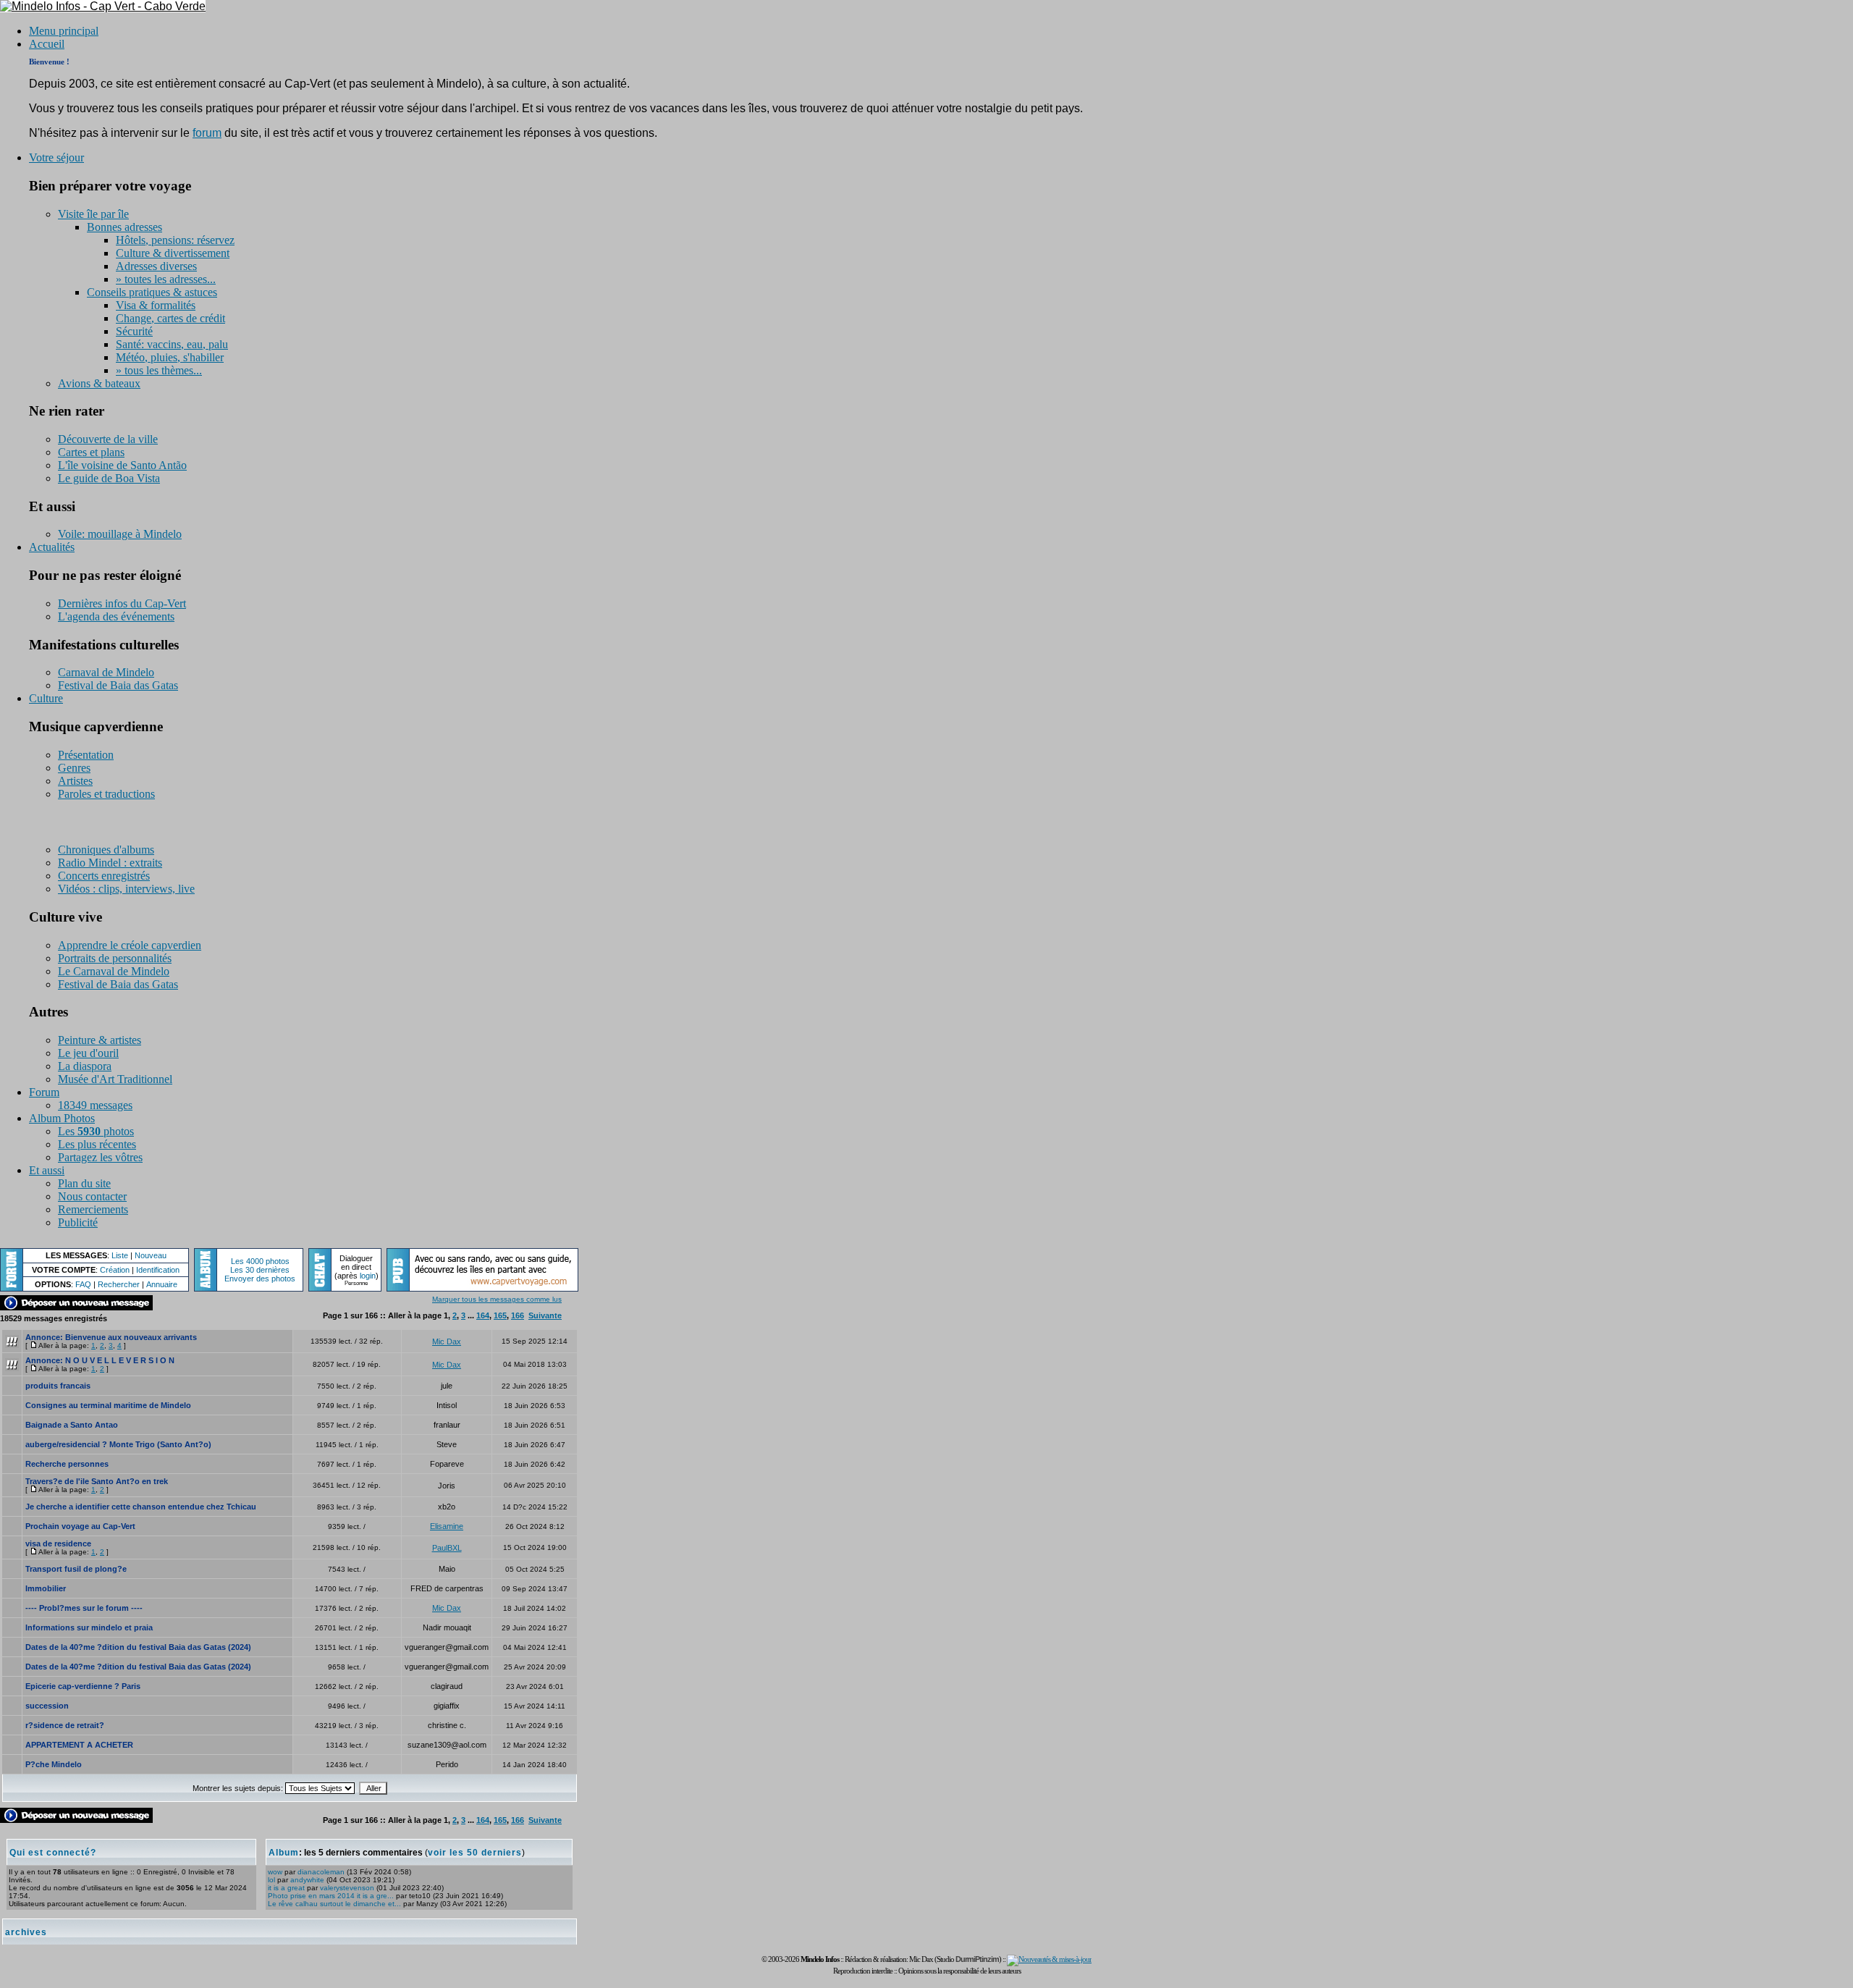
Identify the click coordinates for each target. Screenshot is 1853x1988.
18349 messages (95, 1105)
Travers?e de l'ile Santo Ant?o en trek (97, 1481)
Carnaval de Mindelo (106, 672)
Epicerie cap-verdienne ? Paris (83, 1686)
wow (275, 1872)
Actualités (52, 547)
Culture (46, 698)
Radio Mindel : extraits (110, 863)
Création (115, 1270)
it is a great (286, 1888)
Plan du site (84, 1183)
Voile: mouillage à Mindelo (120, 534)
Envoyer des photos (260, 1279)
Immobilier (46, 1588)
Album (284, 1853)
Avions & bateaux (99, 383)
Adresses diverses (156, 266)
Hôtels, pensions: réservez (175, 240)
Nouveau (151, 1255)
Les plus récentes (97, 1144)
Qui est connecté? (53, 1853)
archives (26, 1932)
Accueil (47, 44)
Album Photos (62, 1118)
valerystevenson (347, 1888)
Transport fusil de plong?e (76, 1569)
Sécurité (134, 331)
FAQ (83, 1284)
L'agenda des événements (116, 616)
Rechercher (119, 1284)
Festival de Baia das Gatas (118, 685)
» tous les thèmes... (159, 370)
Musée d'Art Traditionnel (115, 1079)
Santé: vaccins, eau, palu (172, 344)
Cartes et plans (91, 452)
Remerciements (93, 1209)
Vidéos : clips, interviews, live (126, 889)
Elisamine (447, 1526)
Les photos (96, 1131)
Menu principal (64, 31)
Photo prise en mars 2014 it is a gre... (331, 1896)
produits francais (58, 1386)
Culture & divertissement (173, 253)
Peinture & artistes (100, 1040)
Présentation (86, 755)
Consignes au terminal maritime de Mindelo (108, 1405)
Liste (120, 1255)
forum (207, 133)
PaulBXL (447, 1548)
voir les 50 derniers (475, 1853)
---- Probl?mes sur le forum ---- (84, 1608)
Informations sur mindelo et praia (89, 1627)
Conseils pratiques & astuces (152, 292)
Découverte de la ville (108, 439)
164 (483, 1315)
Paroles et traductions (106, 794)
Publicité (78, 1222)
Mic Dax (447, 1342)
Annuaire (162, 1284)
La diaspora (85, 1066)
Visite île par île (93, 214)
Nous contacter (92, 1196)
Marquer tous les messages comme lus (497, 1299)
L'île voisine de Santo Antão (122, 465)
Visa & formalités (156, 305)
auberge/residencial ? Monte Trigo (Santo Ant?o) (118, 1444)
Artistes (75, 781)
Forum (44, 1092)
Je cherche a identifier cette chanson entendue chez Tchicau (141, 1507)
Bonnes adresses (124, 227)
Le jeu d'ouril (88, 1053)
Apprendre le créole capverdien (130, 945)
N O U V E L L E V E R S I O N (120, 1360)
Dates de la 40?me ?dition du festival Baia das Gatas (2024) (138, 1647)
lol (271, 1880)
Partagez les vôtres (100, 1157)
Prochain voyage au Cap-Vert (80, 1526)
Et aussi (47, 1170)
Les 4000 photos (260, 1261)
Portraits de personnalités (115, 958)
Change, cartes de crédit (170, 318)
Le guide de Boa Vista (109, 478)
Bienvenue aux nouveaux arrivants (131, 1337)
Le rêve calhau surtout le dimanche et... (334, 1904)
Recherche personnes (67, 1464)
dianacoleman (321, 1872)
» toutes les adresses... (166, 279)
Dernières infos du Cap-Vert (122, 603)
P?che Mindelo (54, 1764)
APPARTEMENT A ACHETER (79, 1745)
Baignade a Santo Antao (72, 1425)
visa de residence (58, 1543)
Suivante (545, 1315)
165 (500, 1315)
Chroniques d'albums (106, 850)
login (368, 1276)
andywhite (307, 1880)
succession (47, 1706)
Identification (158, 1270)
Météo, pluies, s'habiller (170, 357)
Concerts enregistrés (104, 876)
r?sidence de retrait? (65, 1725)
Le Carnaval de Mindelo (114, 971)
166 (518, 1315)
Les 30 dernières (260, 1270)
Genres (74, 768)
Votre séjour (56, 157)
